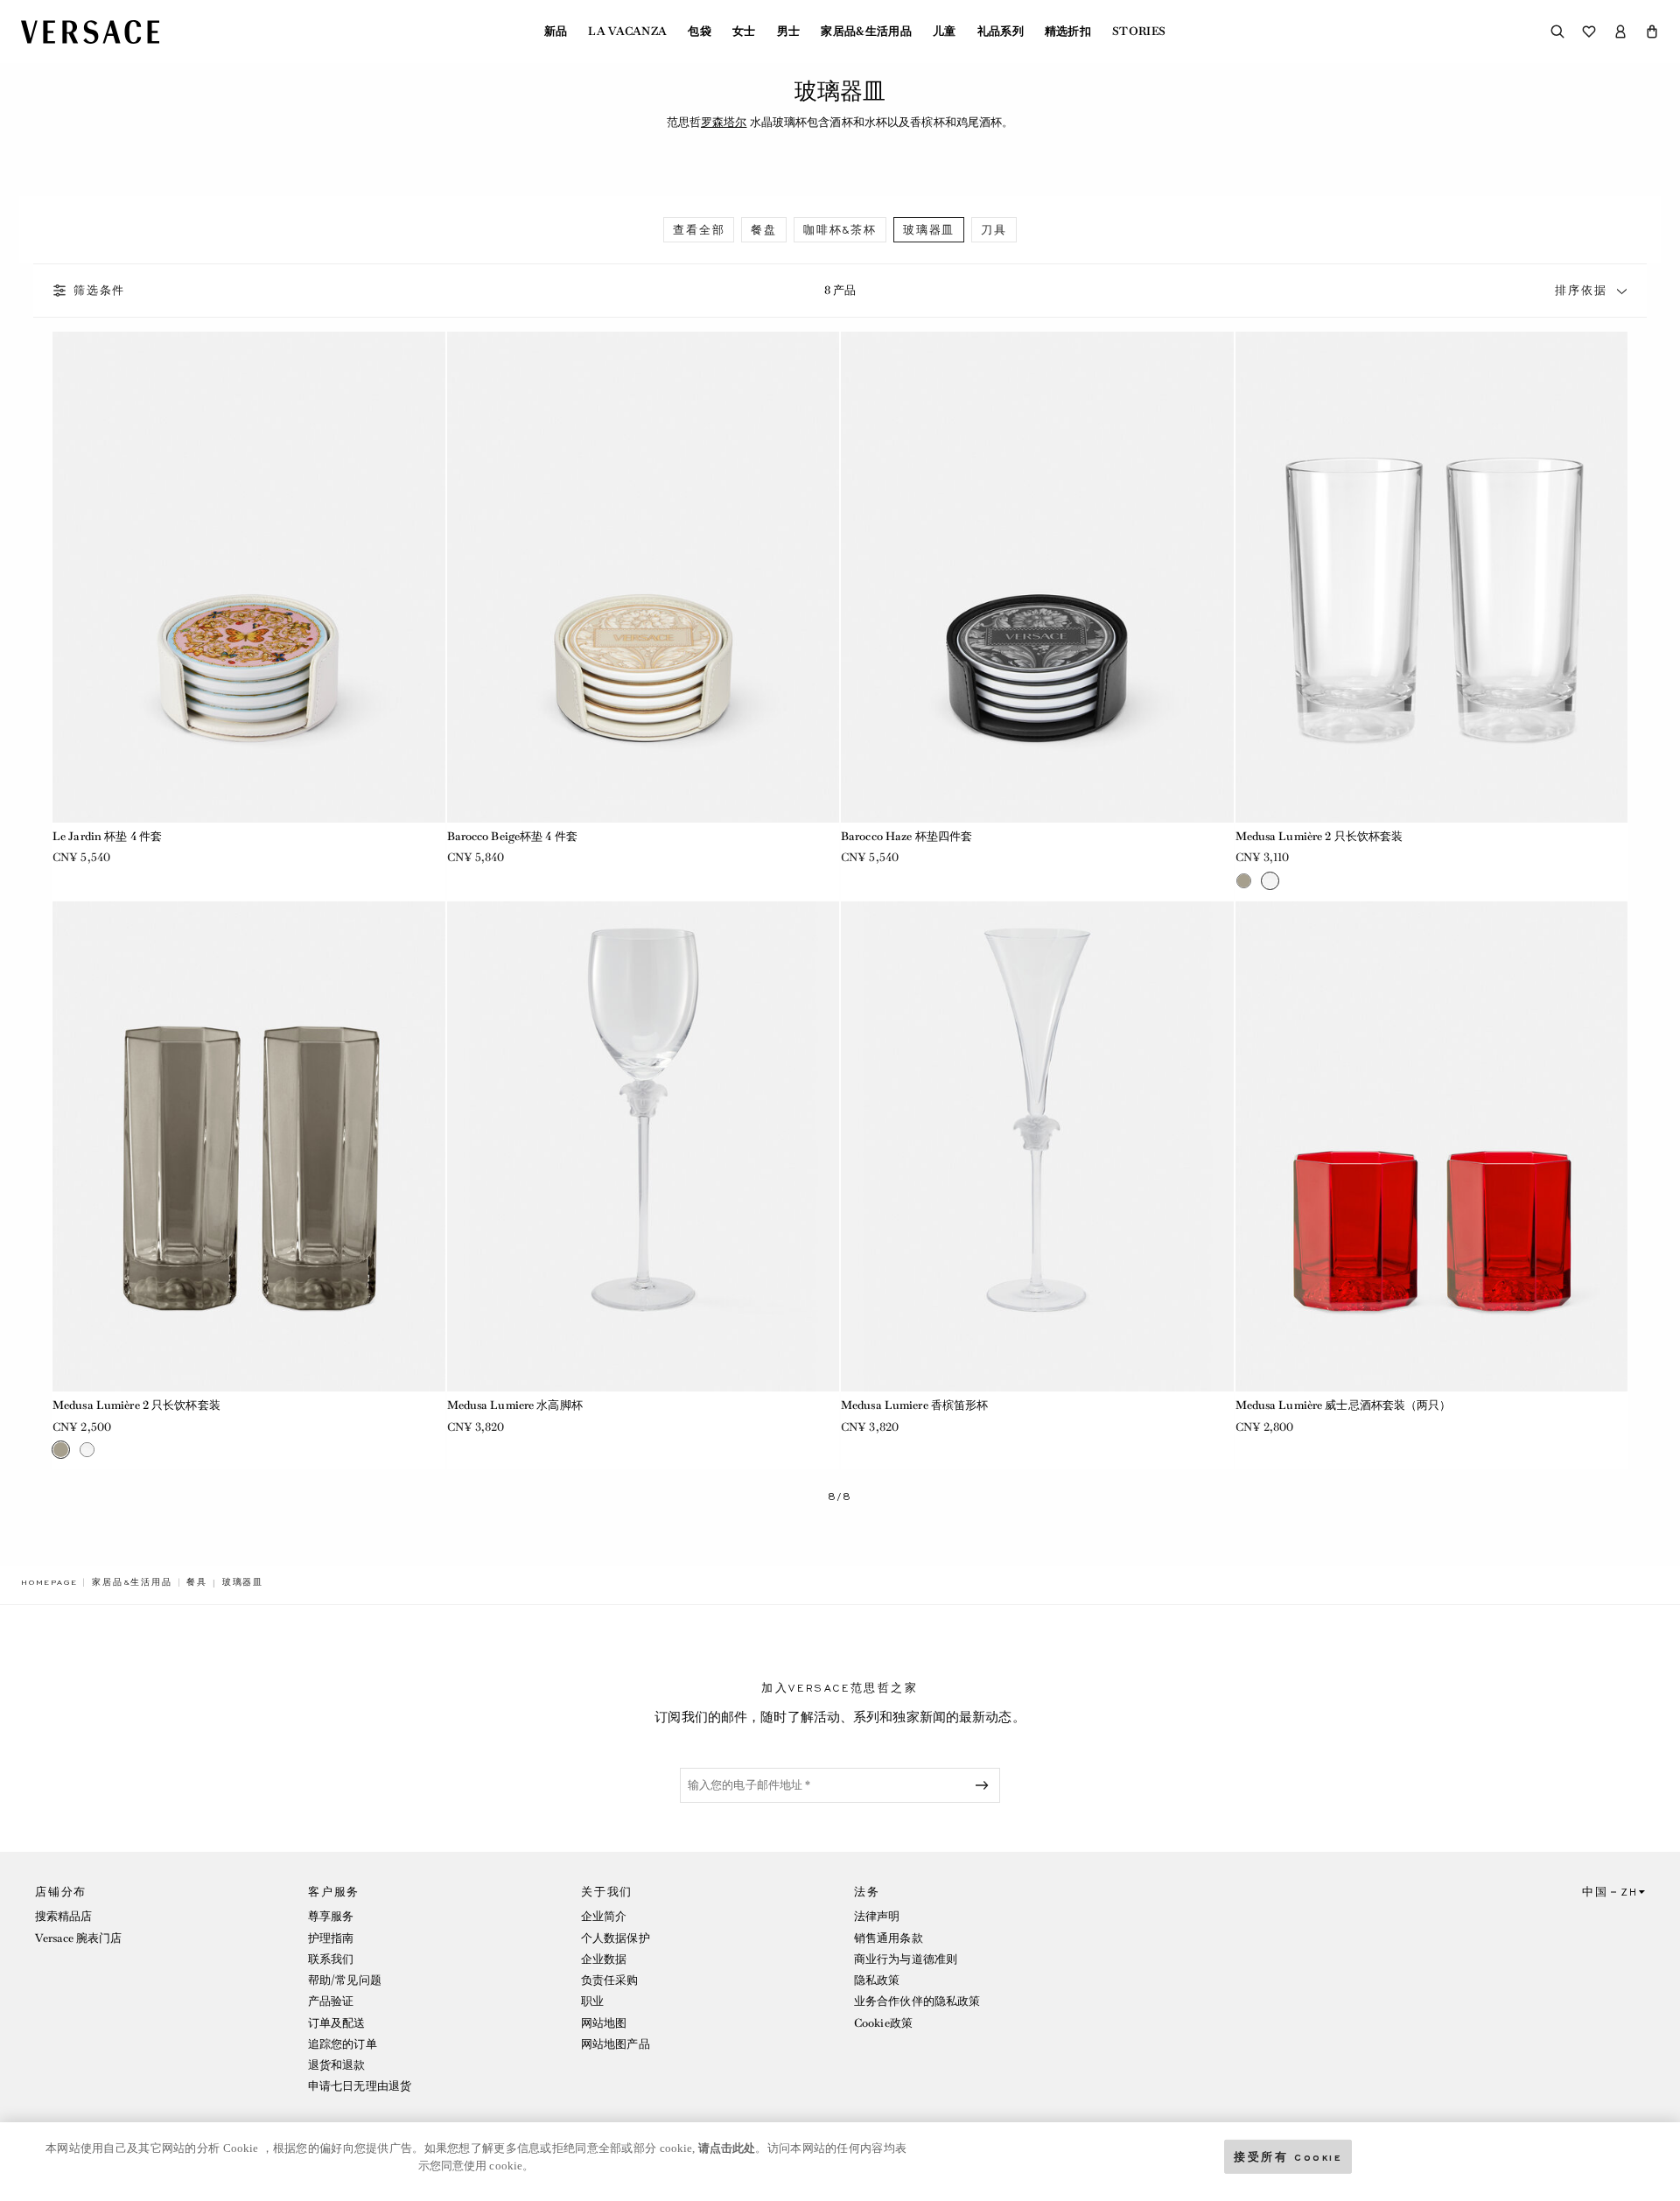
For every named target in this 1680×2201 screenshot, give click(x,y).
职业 (592, 2001)
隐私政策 (877, 1980)
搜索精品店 (64, 1916)
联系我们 (331, 1959)
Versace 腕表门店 (78, 1938)
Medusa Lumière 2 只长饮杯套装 (1319, 836)
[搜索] (1557, 32)
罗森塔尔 (724, 122)
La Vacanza (627, 32)
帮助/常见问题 (345, 1980)
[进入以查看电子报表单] (985, 1785)
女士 (744, 32)
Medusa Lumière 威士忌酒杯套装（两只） (1344, 1405)
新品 (556, 32)
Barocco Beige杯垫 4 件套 (512, 836)
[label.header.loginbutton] (1620, 32)
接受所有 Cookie (1288, 2156)
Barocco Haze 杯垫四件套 (906, 836)
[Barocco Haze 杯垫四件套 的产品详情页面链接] (1037, 577)
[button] (1652, 32)
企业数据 (604, 1959)
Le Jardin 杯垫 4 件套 (107, 836)
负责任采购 (610, 1980)
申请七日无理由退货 (360, 2086)
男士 (789, 32)
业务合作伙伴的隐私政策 (917, 2001)
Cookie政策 (883, 2023)
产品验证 (331, 2001)
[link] (49, 1582)
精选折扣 (1068, 32)
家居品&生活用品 (866, 32)
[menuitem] (556, 32)
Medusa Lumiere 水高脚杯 (515, 1405)
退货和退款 (337, 2065)
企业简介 (604, 1916)
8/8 (840, 1497)
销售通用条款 (889, 1938)
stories (1139, 32)
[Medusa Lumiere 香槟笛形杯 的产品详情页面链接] (1037, 1147)
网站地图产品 (616, 2044)
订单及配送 (337, 2023)
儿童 (945, 32)
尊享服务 (331, 1916)
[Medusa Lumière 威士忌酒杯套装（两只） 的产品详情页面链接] (1432, 1147)
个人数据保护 (616, 1938)
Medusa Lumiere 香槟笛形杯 (914, 1405)
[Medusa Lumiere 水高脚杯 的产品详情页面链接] (644, 1147)
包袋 (700, 32)
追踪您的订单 (343, 2044)
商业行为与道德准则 (906, 1959)
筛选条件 (99, 291)
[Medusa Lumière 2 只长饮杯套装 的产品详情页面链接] (1432, 577)
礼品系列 (1001, 32)
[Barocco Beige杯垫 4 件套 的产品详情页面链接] (644, 577)
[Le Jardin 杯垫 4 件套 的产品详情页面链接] (249, 577)
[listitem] (699, 230)
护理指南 (331, 1938)
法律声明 (877, 1916)
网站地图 (604, 2023)
